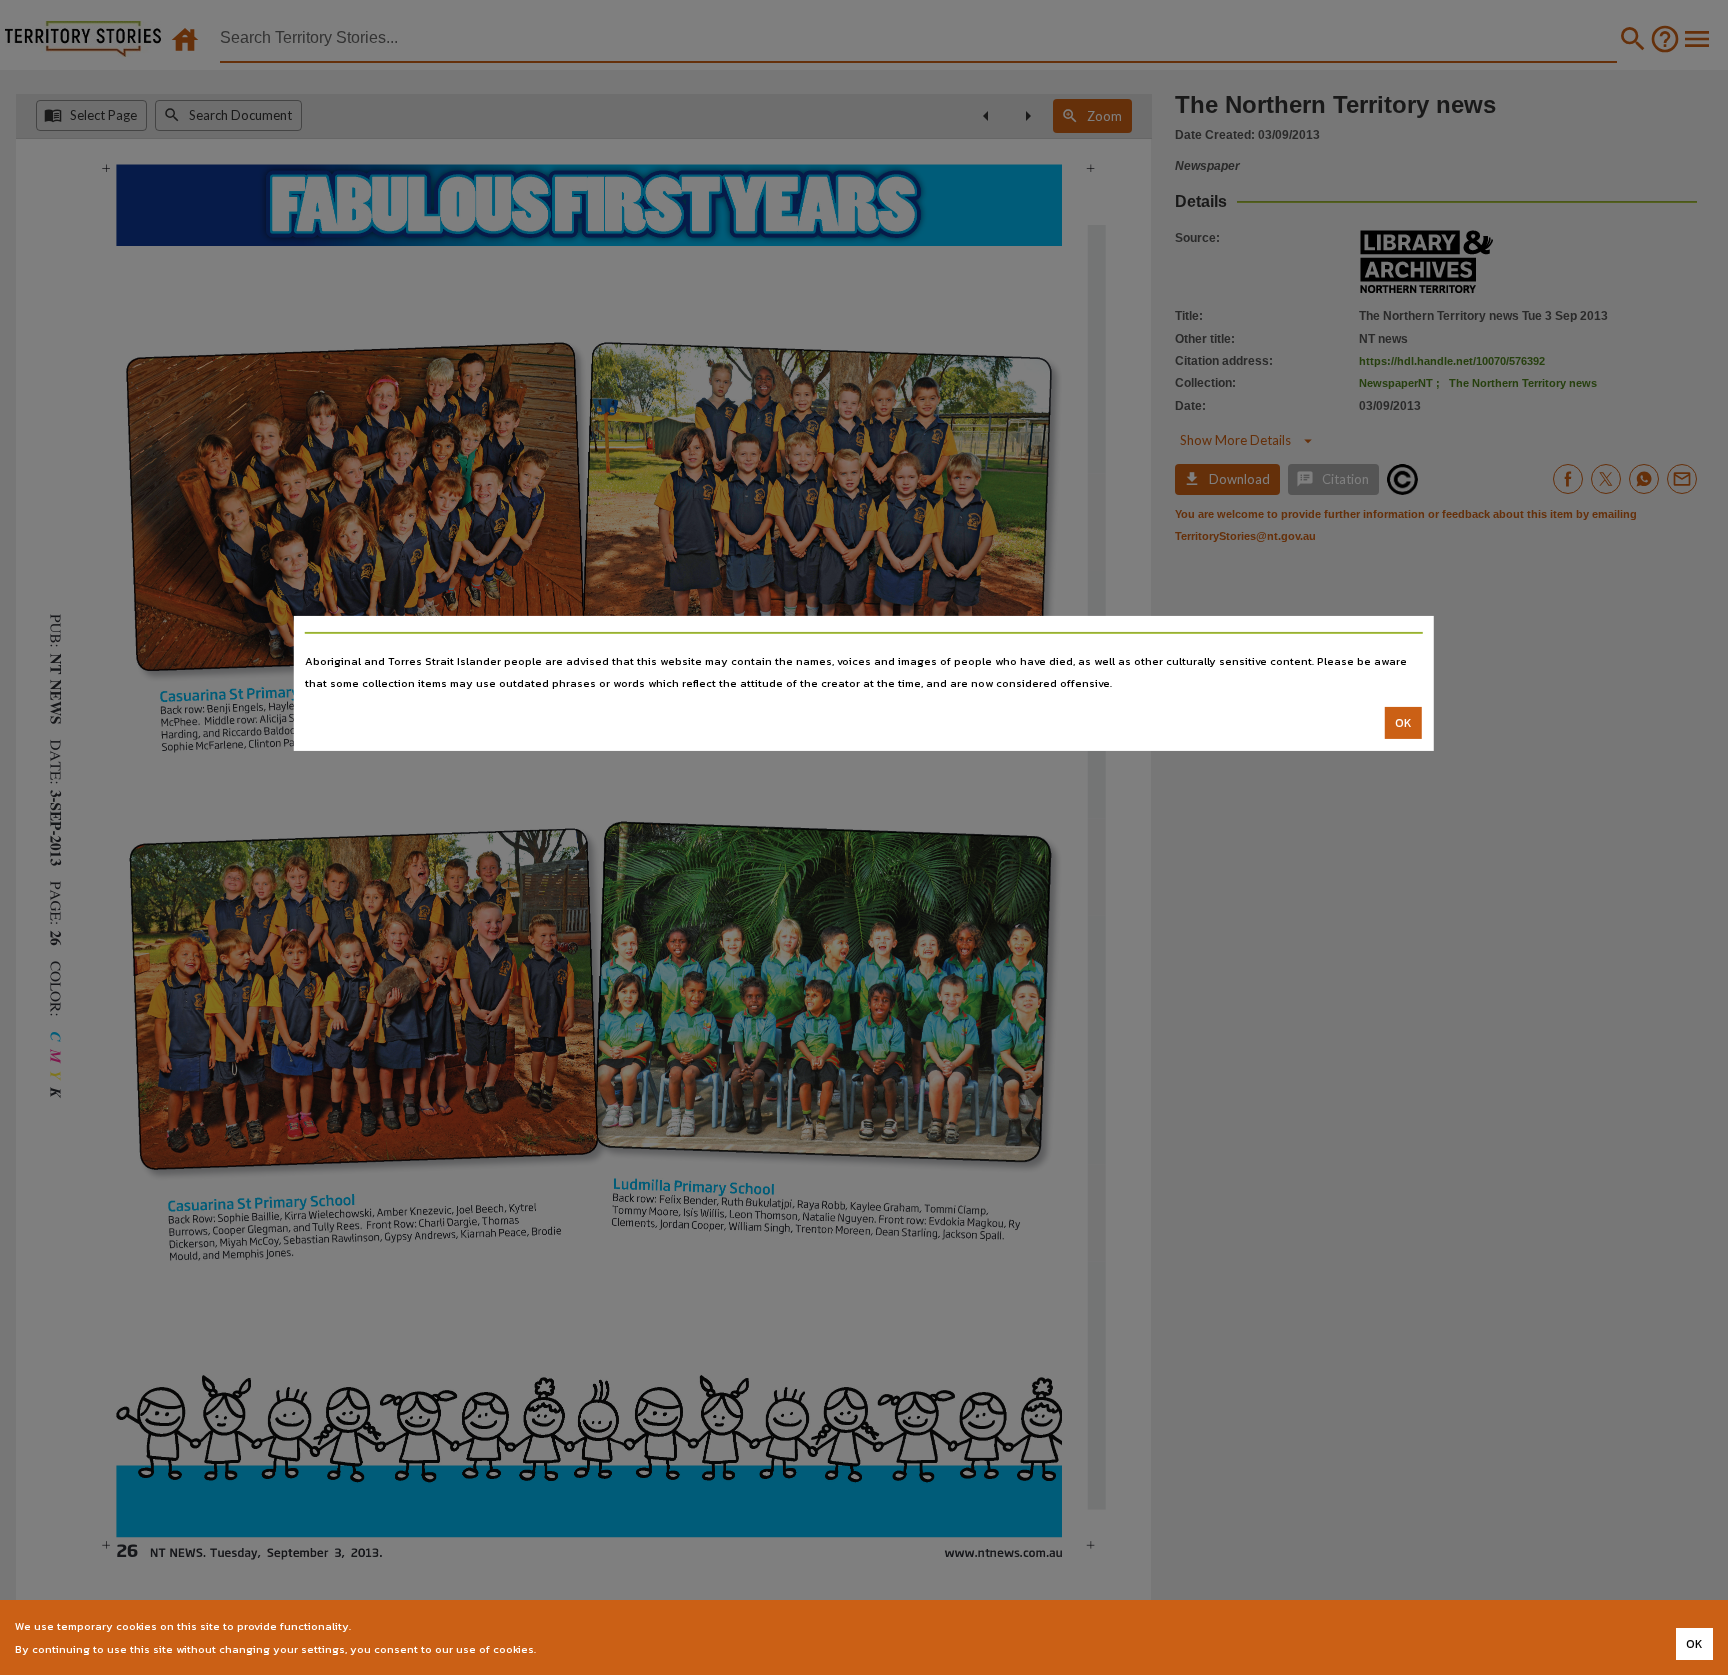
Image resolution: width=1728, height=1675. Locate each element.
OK (1403, 723)
